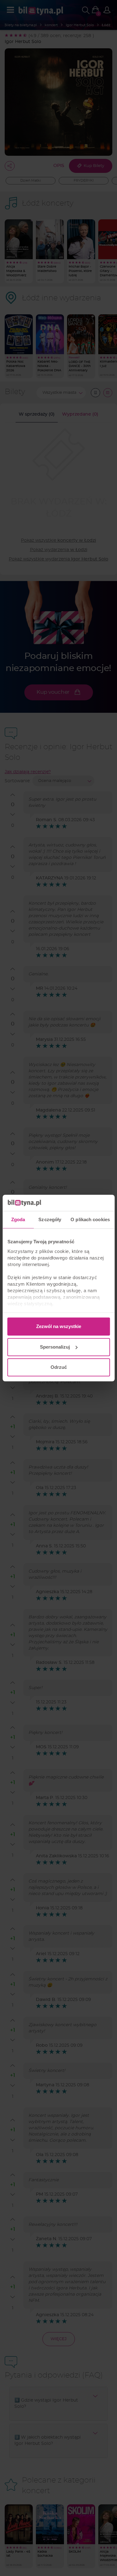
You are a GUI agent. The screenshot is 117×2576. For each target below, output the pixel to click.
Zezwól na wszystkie (59, 1326)
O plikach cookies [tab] (90, 1219)
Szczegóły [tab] (50, 1219)
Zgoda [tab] (18, 1219)
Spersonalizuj (55, 1347)
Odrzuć (59, 1367)
